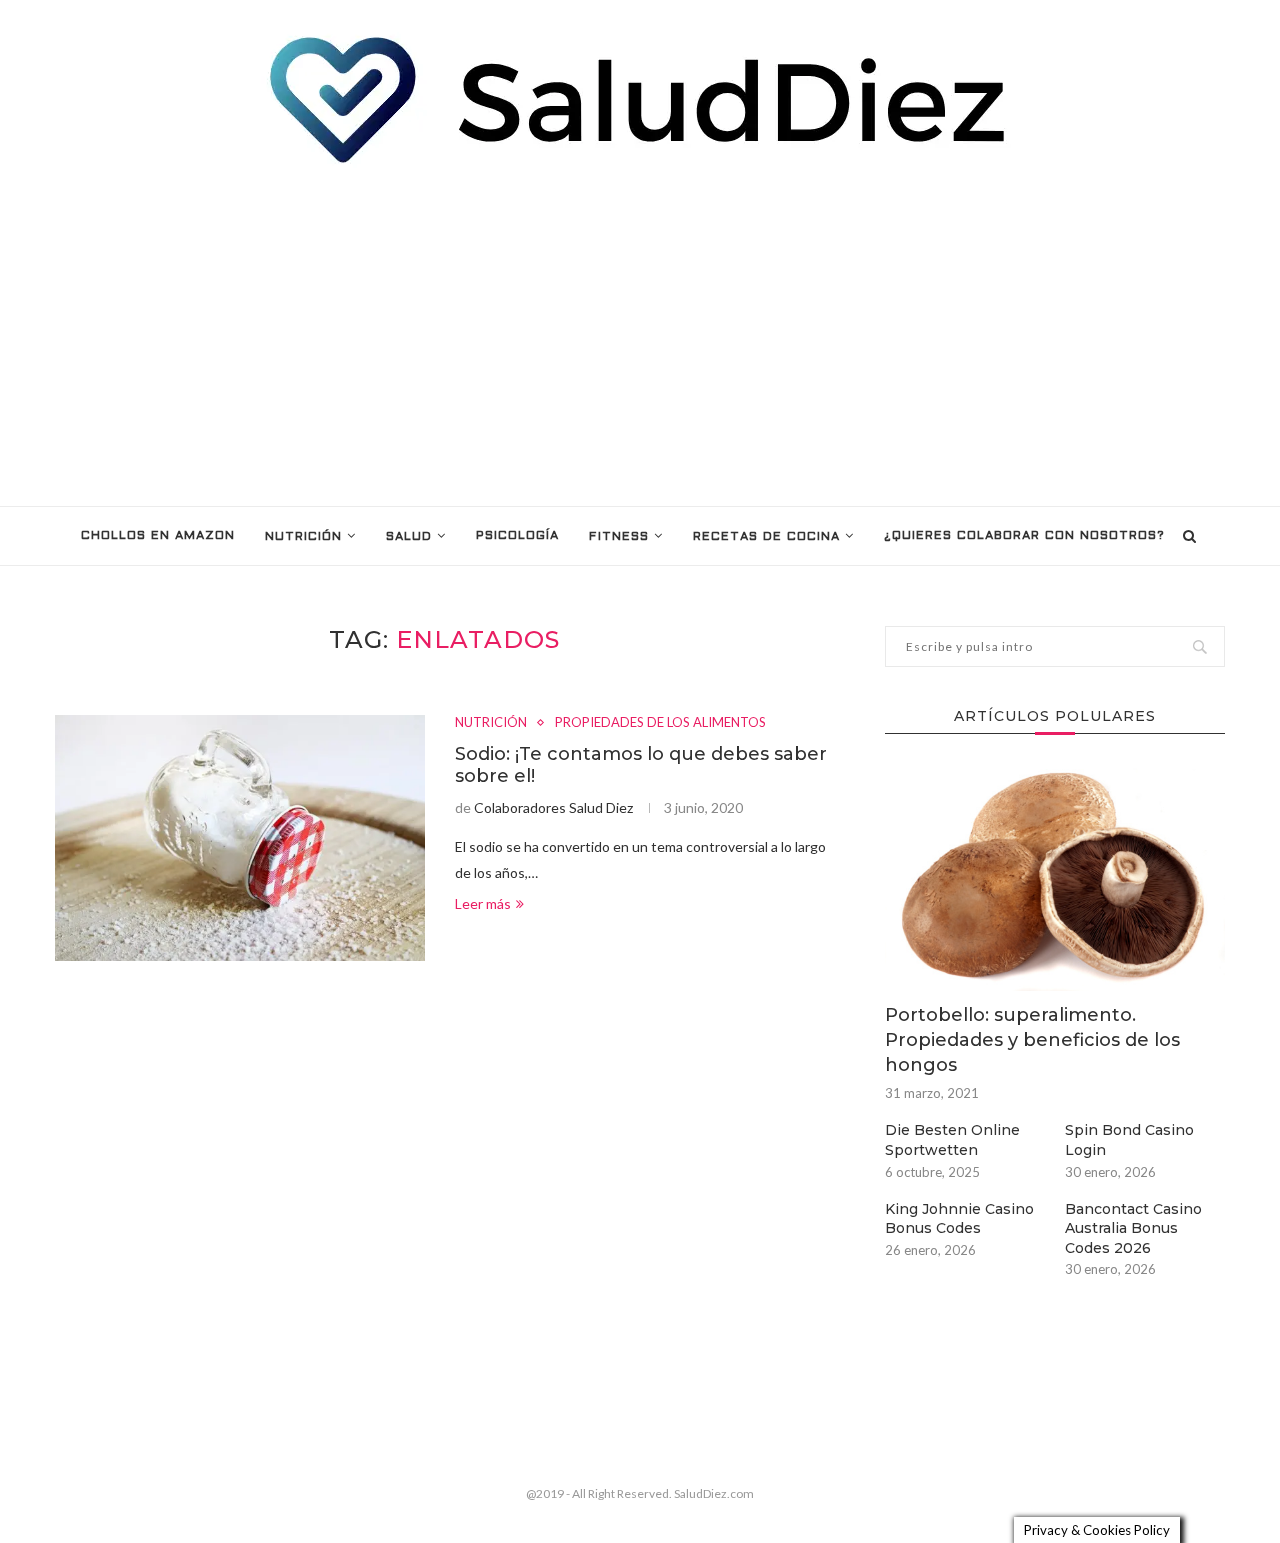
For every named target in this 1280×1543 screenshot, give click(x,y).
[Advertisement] (640, 336)
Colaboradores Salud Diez (553, 807)
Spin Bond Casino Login (1129, 1140)
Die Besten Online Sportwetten (952, 1140)
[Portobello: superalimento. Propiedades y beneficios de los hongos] (1055, 877)
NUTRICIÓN (303, 537)
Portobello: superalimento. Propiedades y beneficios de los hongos (1032, 1040)
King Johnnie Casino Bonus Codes (959, 1219)
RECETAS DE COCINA (766, 537)
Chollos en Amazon (158, 536)
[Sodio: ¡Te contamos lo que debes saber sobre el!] (240, 838)
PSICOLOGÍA (517, 536)
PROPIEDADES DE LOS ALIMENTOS (660, 722)
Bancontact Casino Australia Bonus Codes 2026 (1133, 1228)
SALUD (409, 537)
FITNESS (619, 537)
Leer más (483, 903)
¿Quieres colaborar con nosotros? (1024, 536)
